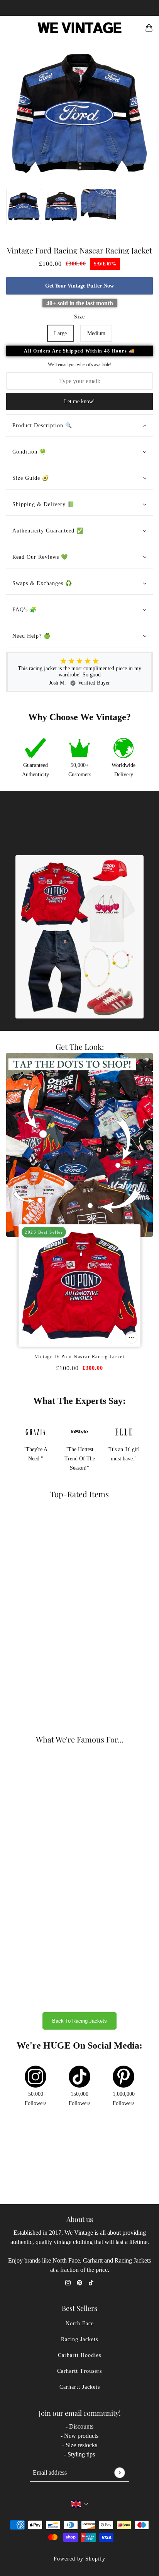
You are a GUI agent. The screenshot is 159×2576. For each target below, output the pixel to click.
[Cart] (149, 28)
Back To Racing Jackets (79, 2021)
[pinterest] (79, 2282)
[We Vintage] (80, 28)
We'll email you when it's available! (80, 365)
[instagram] (68, 2282)
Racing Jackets (79, 2339)
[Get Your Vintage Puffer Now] (131, 1337)
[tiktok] (91, 2282)
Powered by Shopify (79, 2559)
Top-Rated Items (79, 1494)
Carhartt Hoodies (79, 2355)
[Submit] (119, 2472)
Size (79, 317)
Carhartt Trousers (79, 2371)
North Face (80, 2324)
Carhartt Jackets (80, 2387)
